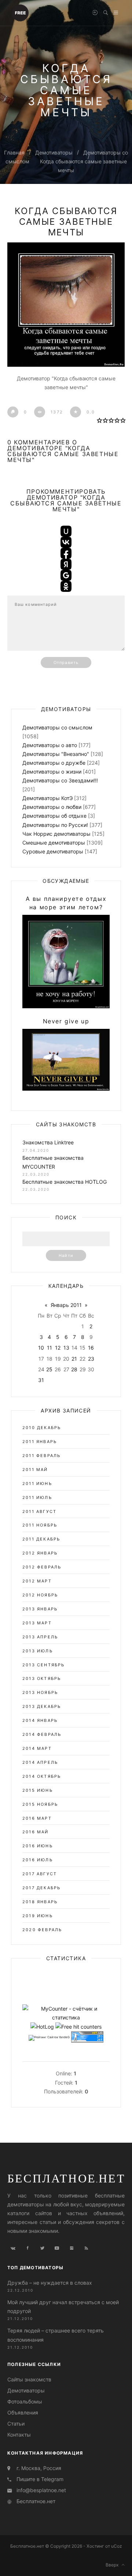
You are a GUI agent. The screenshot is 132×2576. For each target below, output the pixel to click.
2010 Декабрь (42, 1428)
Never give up (66, 1021)
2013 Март (37, 1623)
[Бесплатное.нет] (20, 12)
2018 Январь (40, 1902)
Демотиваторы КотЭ (47, 798)
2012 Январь (40, 1553)
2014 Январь (40, 1720)
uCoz (117, 2546)
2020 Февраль (42, 1930)
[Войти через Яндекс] (66, 564)
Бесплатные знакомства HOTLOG (65, 1182)
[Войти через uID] (66, 531)
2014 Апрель (40, 1762)
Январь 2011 (66, 1305)
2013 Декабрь (42, 1706)
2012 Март (37, 1581)
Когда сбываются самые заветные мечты (66, 222)
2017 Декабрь (41, 1888)
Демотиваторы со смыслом (57, 727)
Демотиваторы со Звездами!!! (60, 780)
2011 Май (35, 1470)
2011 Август (39, 1511)
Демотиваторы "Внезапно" (56, 754)
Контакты (19, 2435)
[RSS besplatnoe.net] (86, 2248)
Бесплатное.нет (66, 2178)
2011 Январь (40, 1442)
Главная (14, 152)
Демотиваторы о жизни (52, 772)
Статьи (16, 2424)
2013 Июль (38, 1651)
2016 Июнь (38, 1846)
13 (66, 1348)
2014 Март (37, 1748)
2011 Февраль (41, 1456)
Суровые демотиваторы (53, 851)
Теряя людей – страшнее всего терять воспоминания (56, 2335)
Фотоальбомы (25, 2401)
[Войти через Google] (66, 575)
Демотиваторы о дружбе (54, 763)
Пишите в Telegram (40, 2479)
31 (41, 1380)
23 (91, 1359)
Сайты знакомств (29, 2379)
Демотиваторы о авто (50, 745)
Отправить (66, 662)
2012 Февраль (42, 1567)
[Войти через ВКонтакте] (66, 542)
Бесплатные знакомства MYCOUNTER (53, 1162)
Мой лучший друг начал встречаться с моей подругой (63, 2307)
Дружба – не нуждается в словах (50, 2283)
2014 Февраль (42, 1734)
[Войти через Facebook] (66, 553)
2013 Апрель (40, 1637)
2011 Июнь (37, 1484)
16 (91, 1348)
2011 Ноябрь (40, 1525)
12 (58, 1348)
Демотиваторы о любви (52, 807)
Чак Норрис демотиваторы (56, 834)
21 (74, 1359)
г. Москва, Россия (39, 2468)
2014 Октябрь (42, 1776)
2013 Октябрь (42, 1678)
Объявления (23, 2412)
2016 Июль (38, 1860)
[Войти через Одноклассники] (66, 586)
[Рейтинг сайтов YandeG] (49, 2037)
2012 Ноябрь (40, 1595)
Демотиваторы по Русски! (55, 825)
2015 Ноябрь (40, 1804)
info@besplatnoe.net (41, 2490)
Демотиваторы (54, 152)
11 (49, 1348)
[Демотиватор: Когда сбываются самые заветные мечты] (66, 305)
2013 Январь (40, 1609)
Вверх (114, 2565)
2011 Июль (37, 1497)
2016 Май (36, 1832)
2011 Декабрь (41, 1539)
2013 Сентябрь (44, 1665)
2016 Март (37, 1818)
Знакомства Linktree (48, 1142)
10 (41, 1348)
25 (49, 1369)
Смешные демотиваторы (54, 843)
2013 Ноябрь (40, 1692)
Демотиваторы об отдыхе (54, 816)
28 (74, 1369)
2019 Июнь (38, 1916)
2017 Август (40, 1874)
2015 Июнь (38, 1790)
